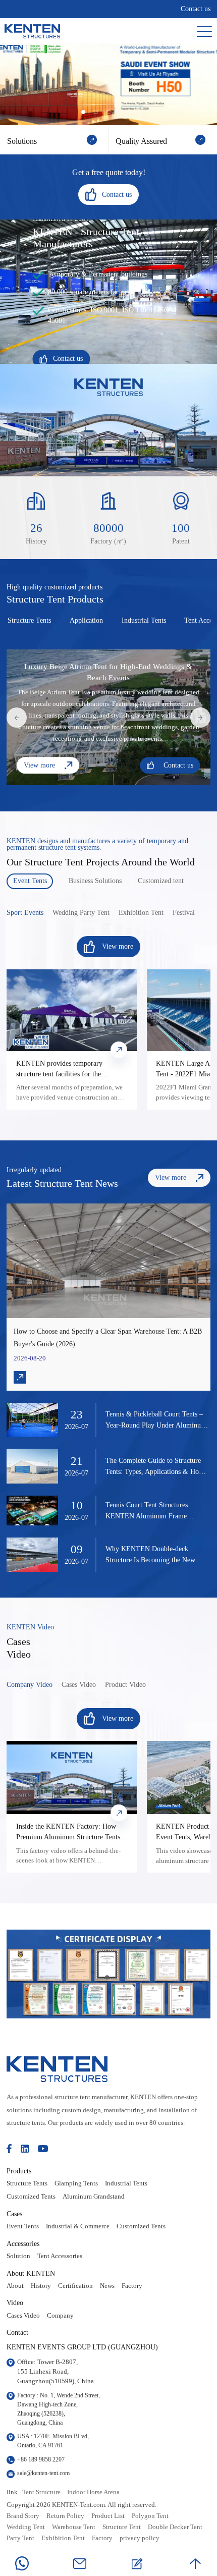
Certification (75, 2286)
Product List (108, 2516)
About (15, 2286)
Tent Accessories (60, 2256)
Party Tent (20, 2538)
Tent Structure (41, 2492)
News (107, 2286)
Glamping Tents (76, 2183)
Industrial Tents (126, 2183)
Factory (132, 2286)
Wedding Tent (26, 2527)
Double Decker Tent (175, 2527)
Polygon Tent (150, 2516)
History (41, 2286)
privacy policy (140, 2538)
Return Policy (65, 2516)
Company (60, 2316)
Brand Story (23, 2516)
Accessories (23, 2243)
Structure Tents (27, 2183)
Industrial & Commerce (78, 2226)
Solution (18, 2256)
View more (39, 765)
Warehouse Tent (74, 2527)
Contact (17, 2332)
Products (19, 2171)
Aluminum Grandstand (94, 2197)
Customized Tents (31, 2197)
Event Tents (23, 2226)
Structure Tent (122, 2527)
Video (15, 2303)
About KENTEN (31, 2273)
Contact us (196, 9)
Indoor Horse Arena (93, 2492)
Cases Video (23, 2316)
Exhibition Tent (63, 2538)
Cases (14, 2214)
